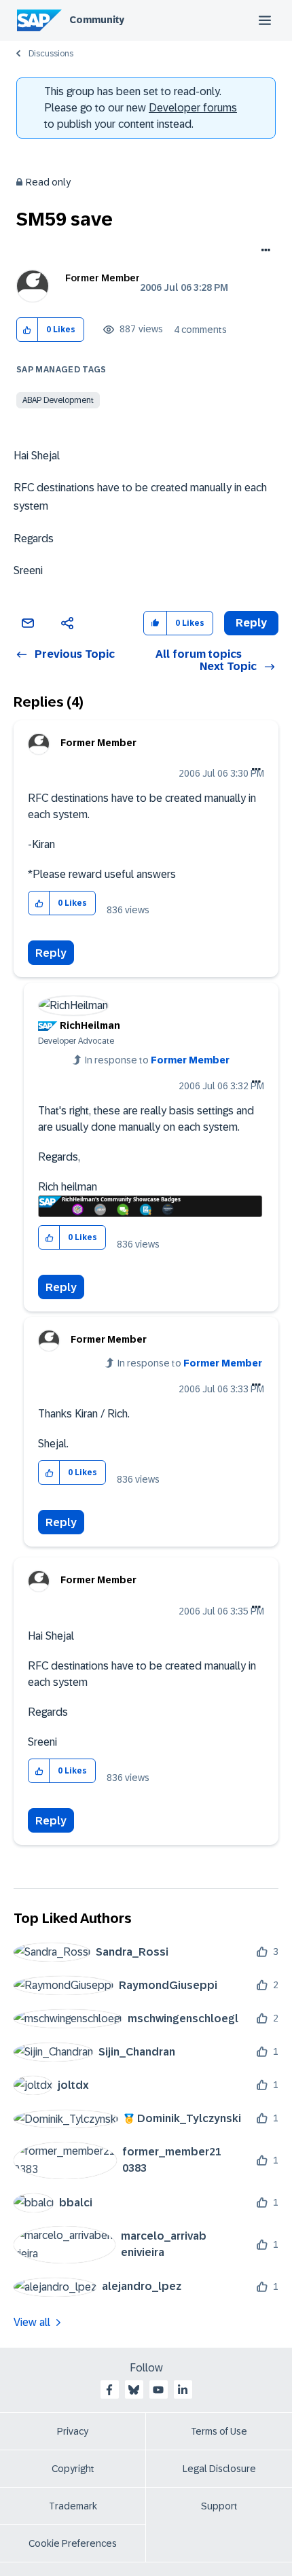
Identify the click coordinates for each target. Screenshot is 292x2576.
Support (219, 2506)
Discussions (51, 54)
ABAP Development (58, 400)
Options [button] (263, 251)
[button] (28, 330)
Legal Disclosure (219, 2469)
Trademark (73, 2506)
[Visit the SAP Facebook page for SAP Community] (109, 2390)
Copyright (73, 2469)
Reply (51, 953)
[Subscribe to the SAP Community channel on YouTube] (158, 2390)
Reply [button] (251, 623)
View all (32, 2322)
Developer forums (193, 108)
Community (97, 20)
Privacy (73, 2431)
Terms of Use (219, 2431)
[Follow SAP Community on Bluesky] (134, 2390)
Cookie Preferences (73, 2543)
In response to (157, 1060)
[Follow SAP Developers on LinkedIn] (183, 2390)
